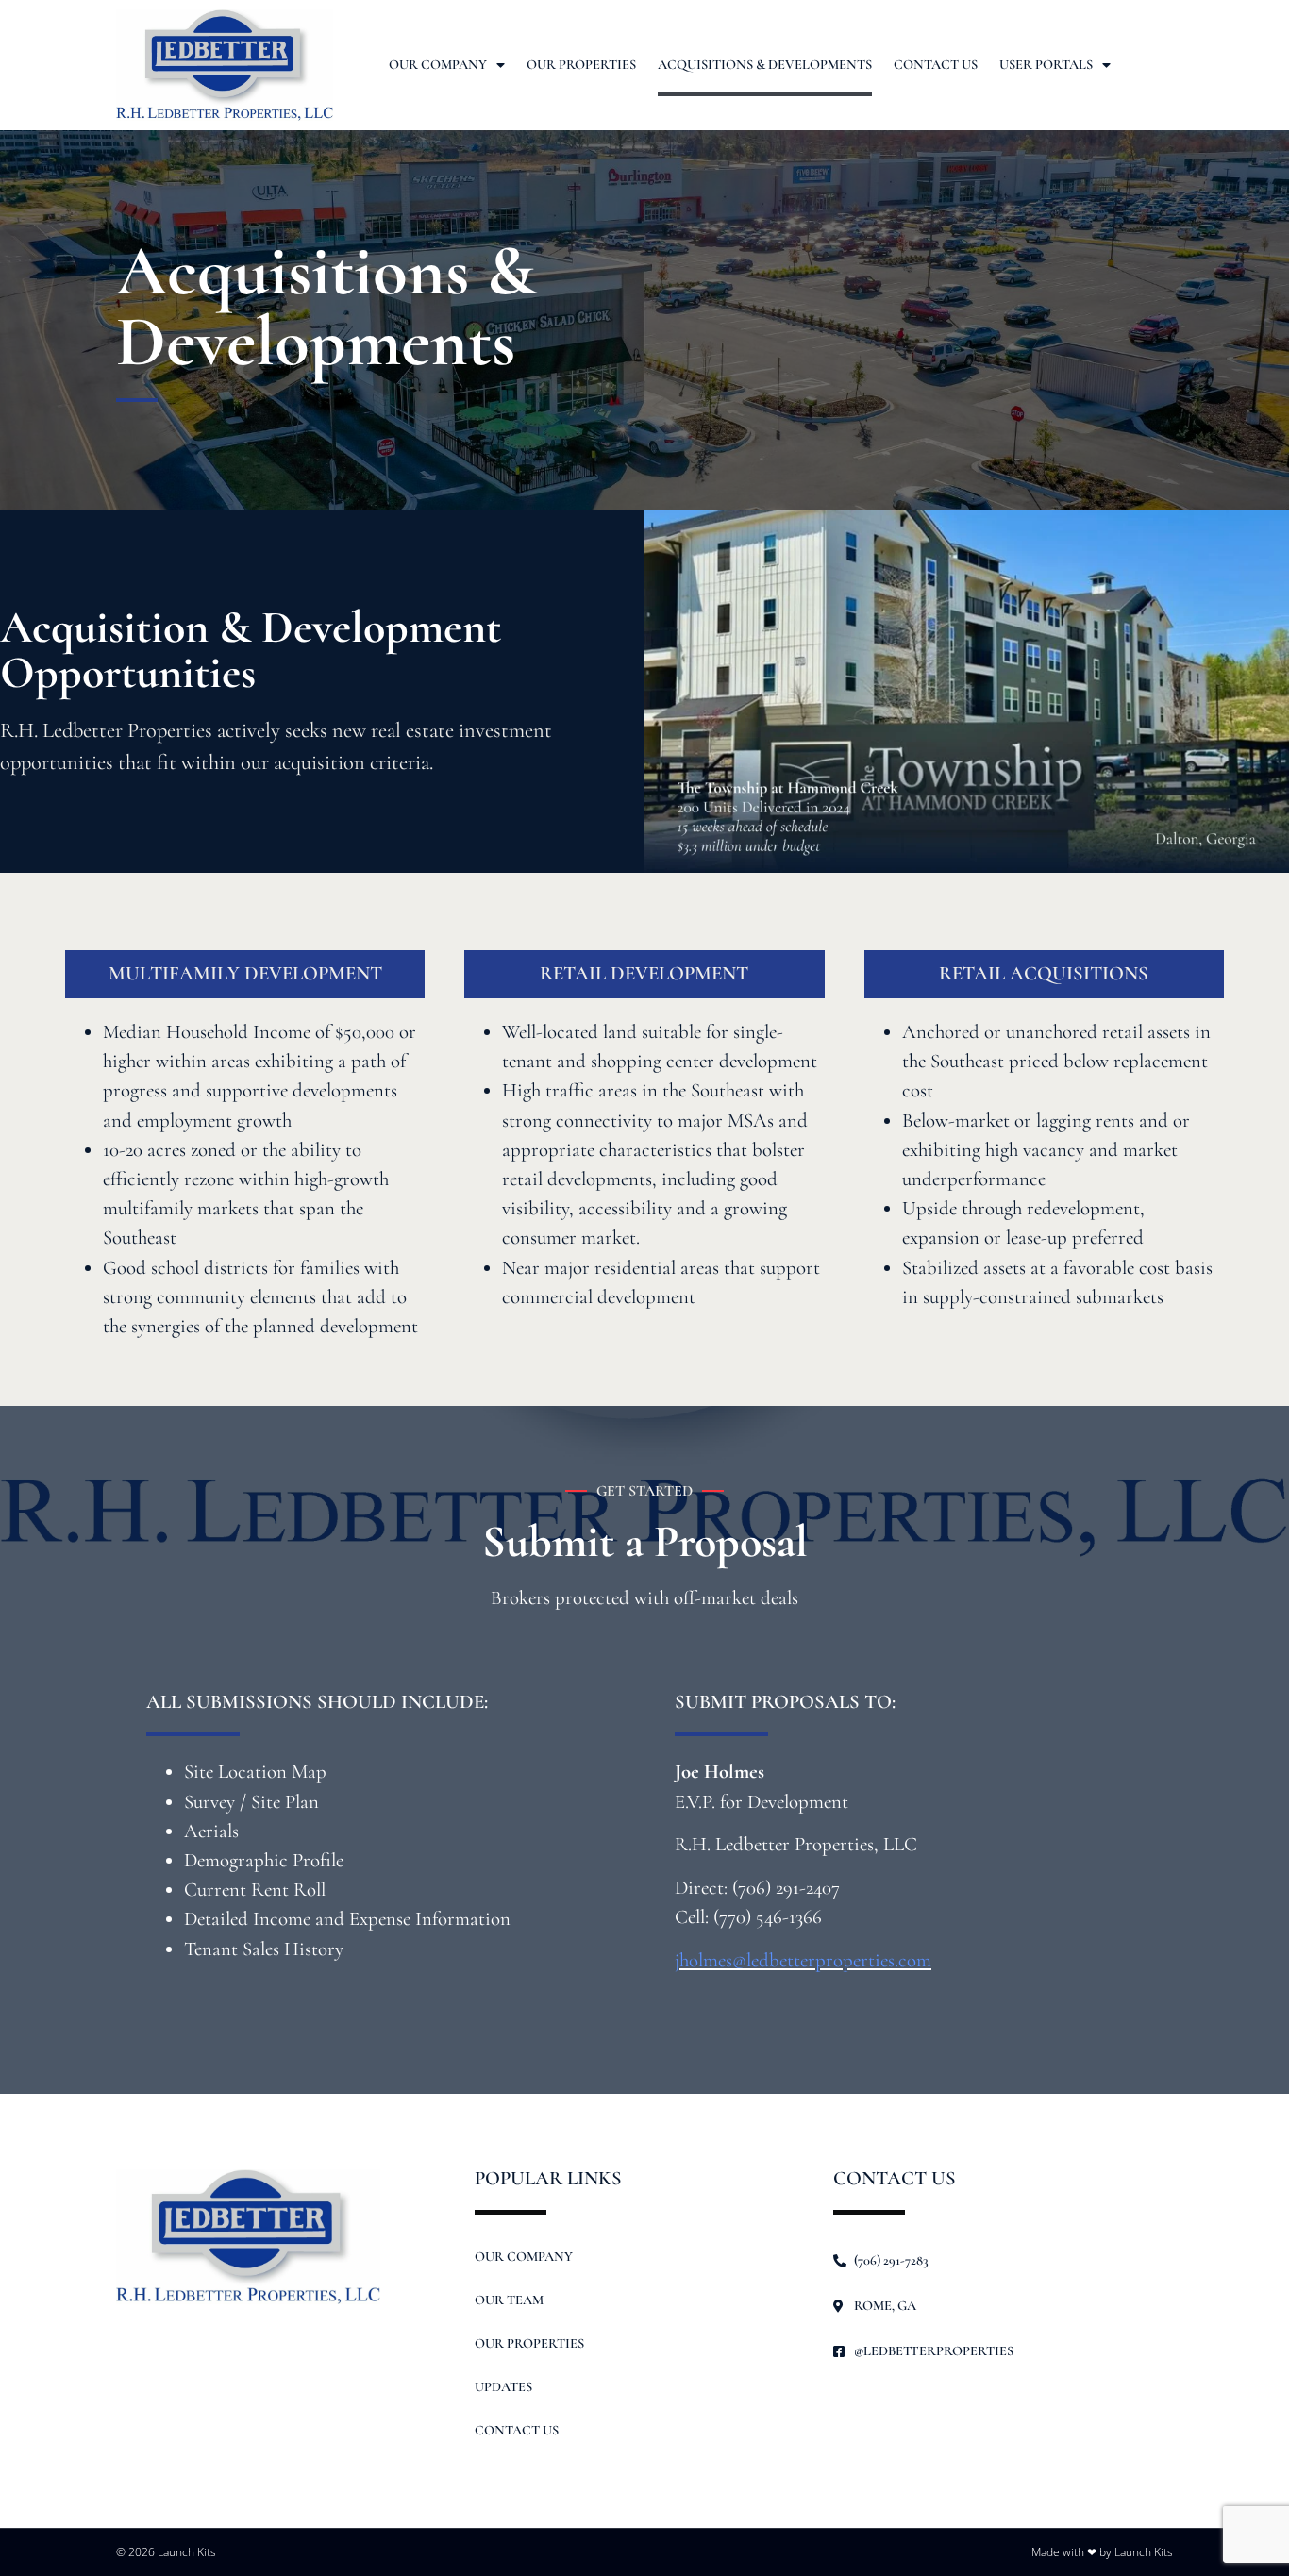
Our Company (438, 65)
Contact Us (936, 65)
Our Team (509, 2300)
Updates (503, 2387)
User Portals (1046, 65)
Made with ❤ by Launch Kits (1102, 2552)
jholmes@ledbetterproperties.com (803, 1960)
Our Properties (581, 65)
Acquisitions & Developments (765, 65)
